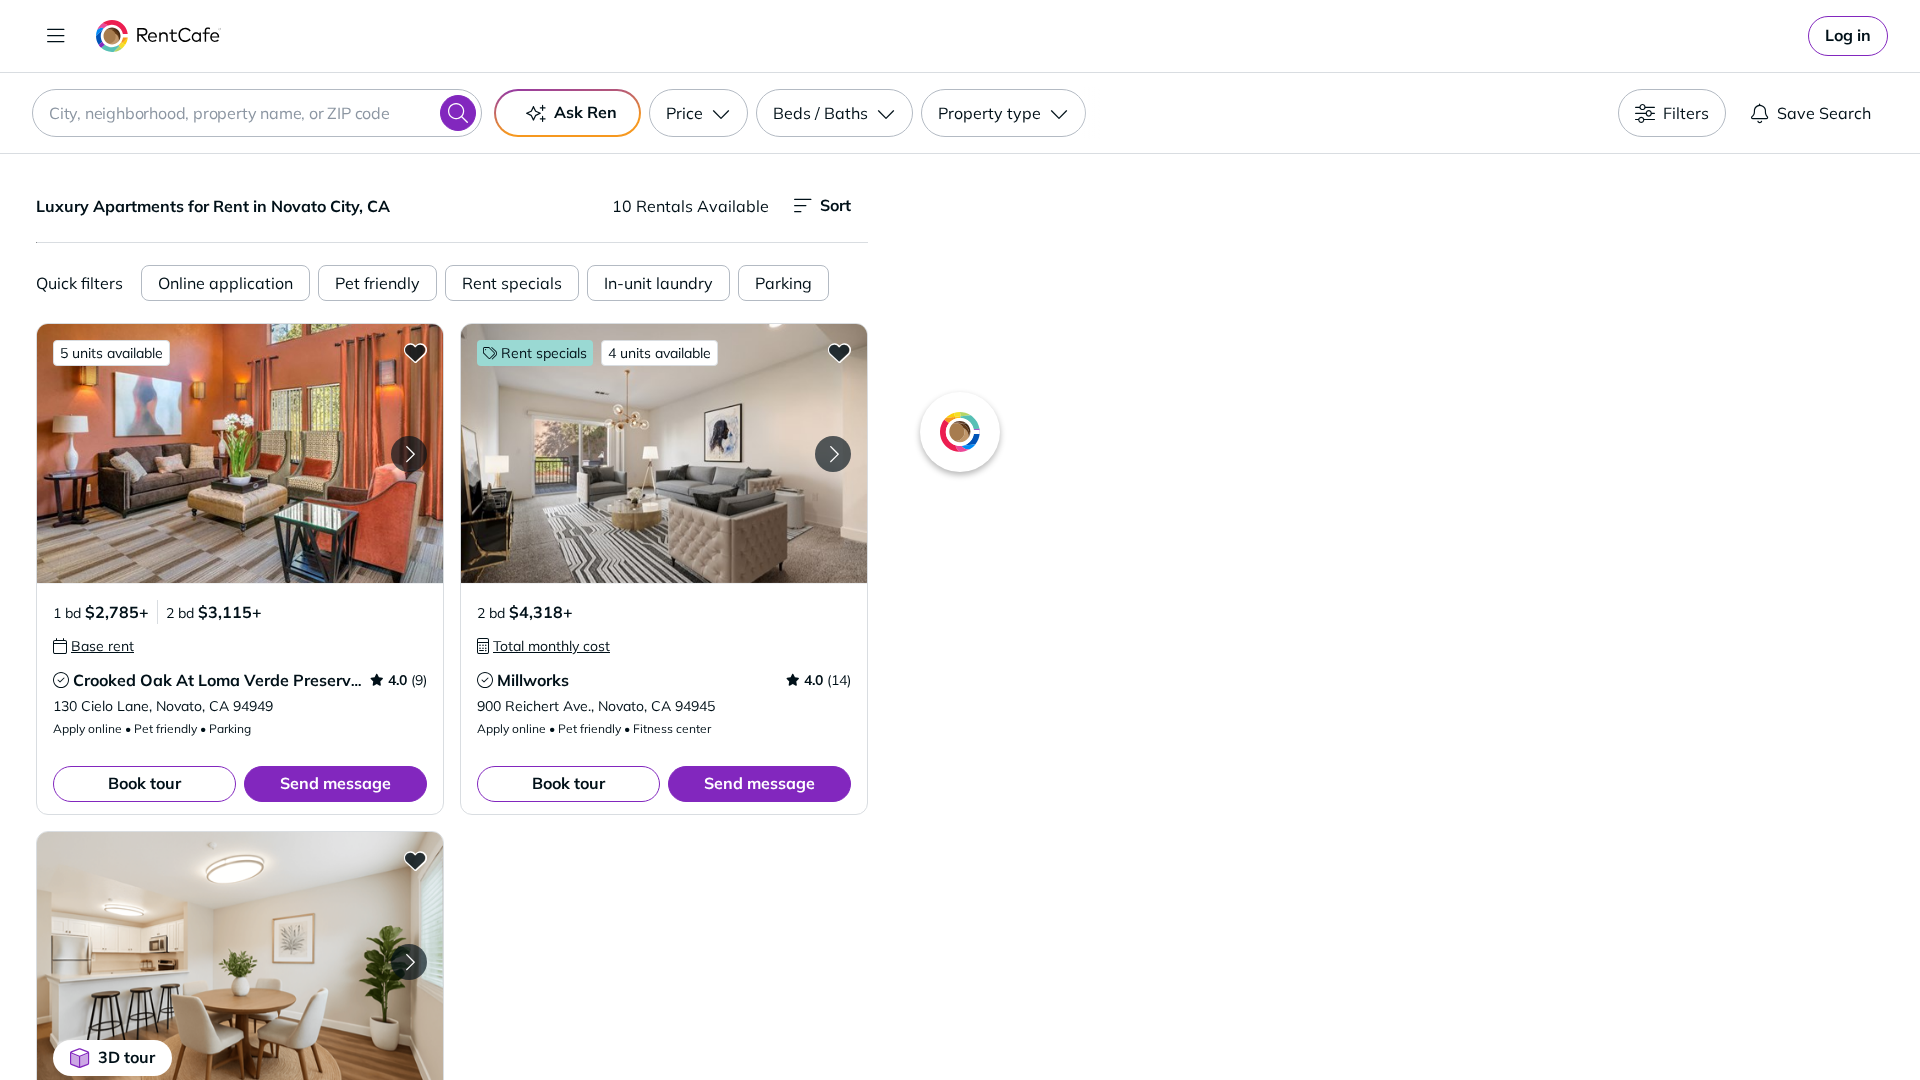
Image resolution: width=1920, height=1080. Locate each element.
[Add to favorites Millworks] (839, 352)
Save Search (1824, 113)
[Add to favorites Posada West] (415, 860)
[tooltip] (93, 646)
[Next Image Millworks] (833, 454)
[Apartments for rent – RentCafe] (158, 36)
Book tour (144, 783)
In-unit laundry (658, 283)
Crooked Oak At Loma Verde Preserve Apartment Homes (288, 680)
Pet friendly (377, 283)
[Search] (458, 113)
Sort (835, 205)
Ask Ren (585, 112)
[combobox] (257, 113)
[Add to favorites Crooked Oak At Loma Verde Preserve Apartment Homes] (415, 352)
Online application (225, 283)
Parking (783, 283)
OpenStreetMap (1496, 1021)
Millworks (533, 680)
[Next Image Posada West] (409, 962)
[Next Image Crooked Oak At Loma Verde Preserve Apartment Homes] (409, 454)
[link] (1848, 36)
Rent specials (512, 283)
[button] (240, 453)
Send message (335, 783)
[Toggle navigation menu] (56, 36)
